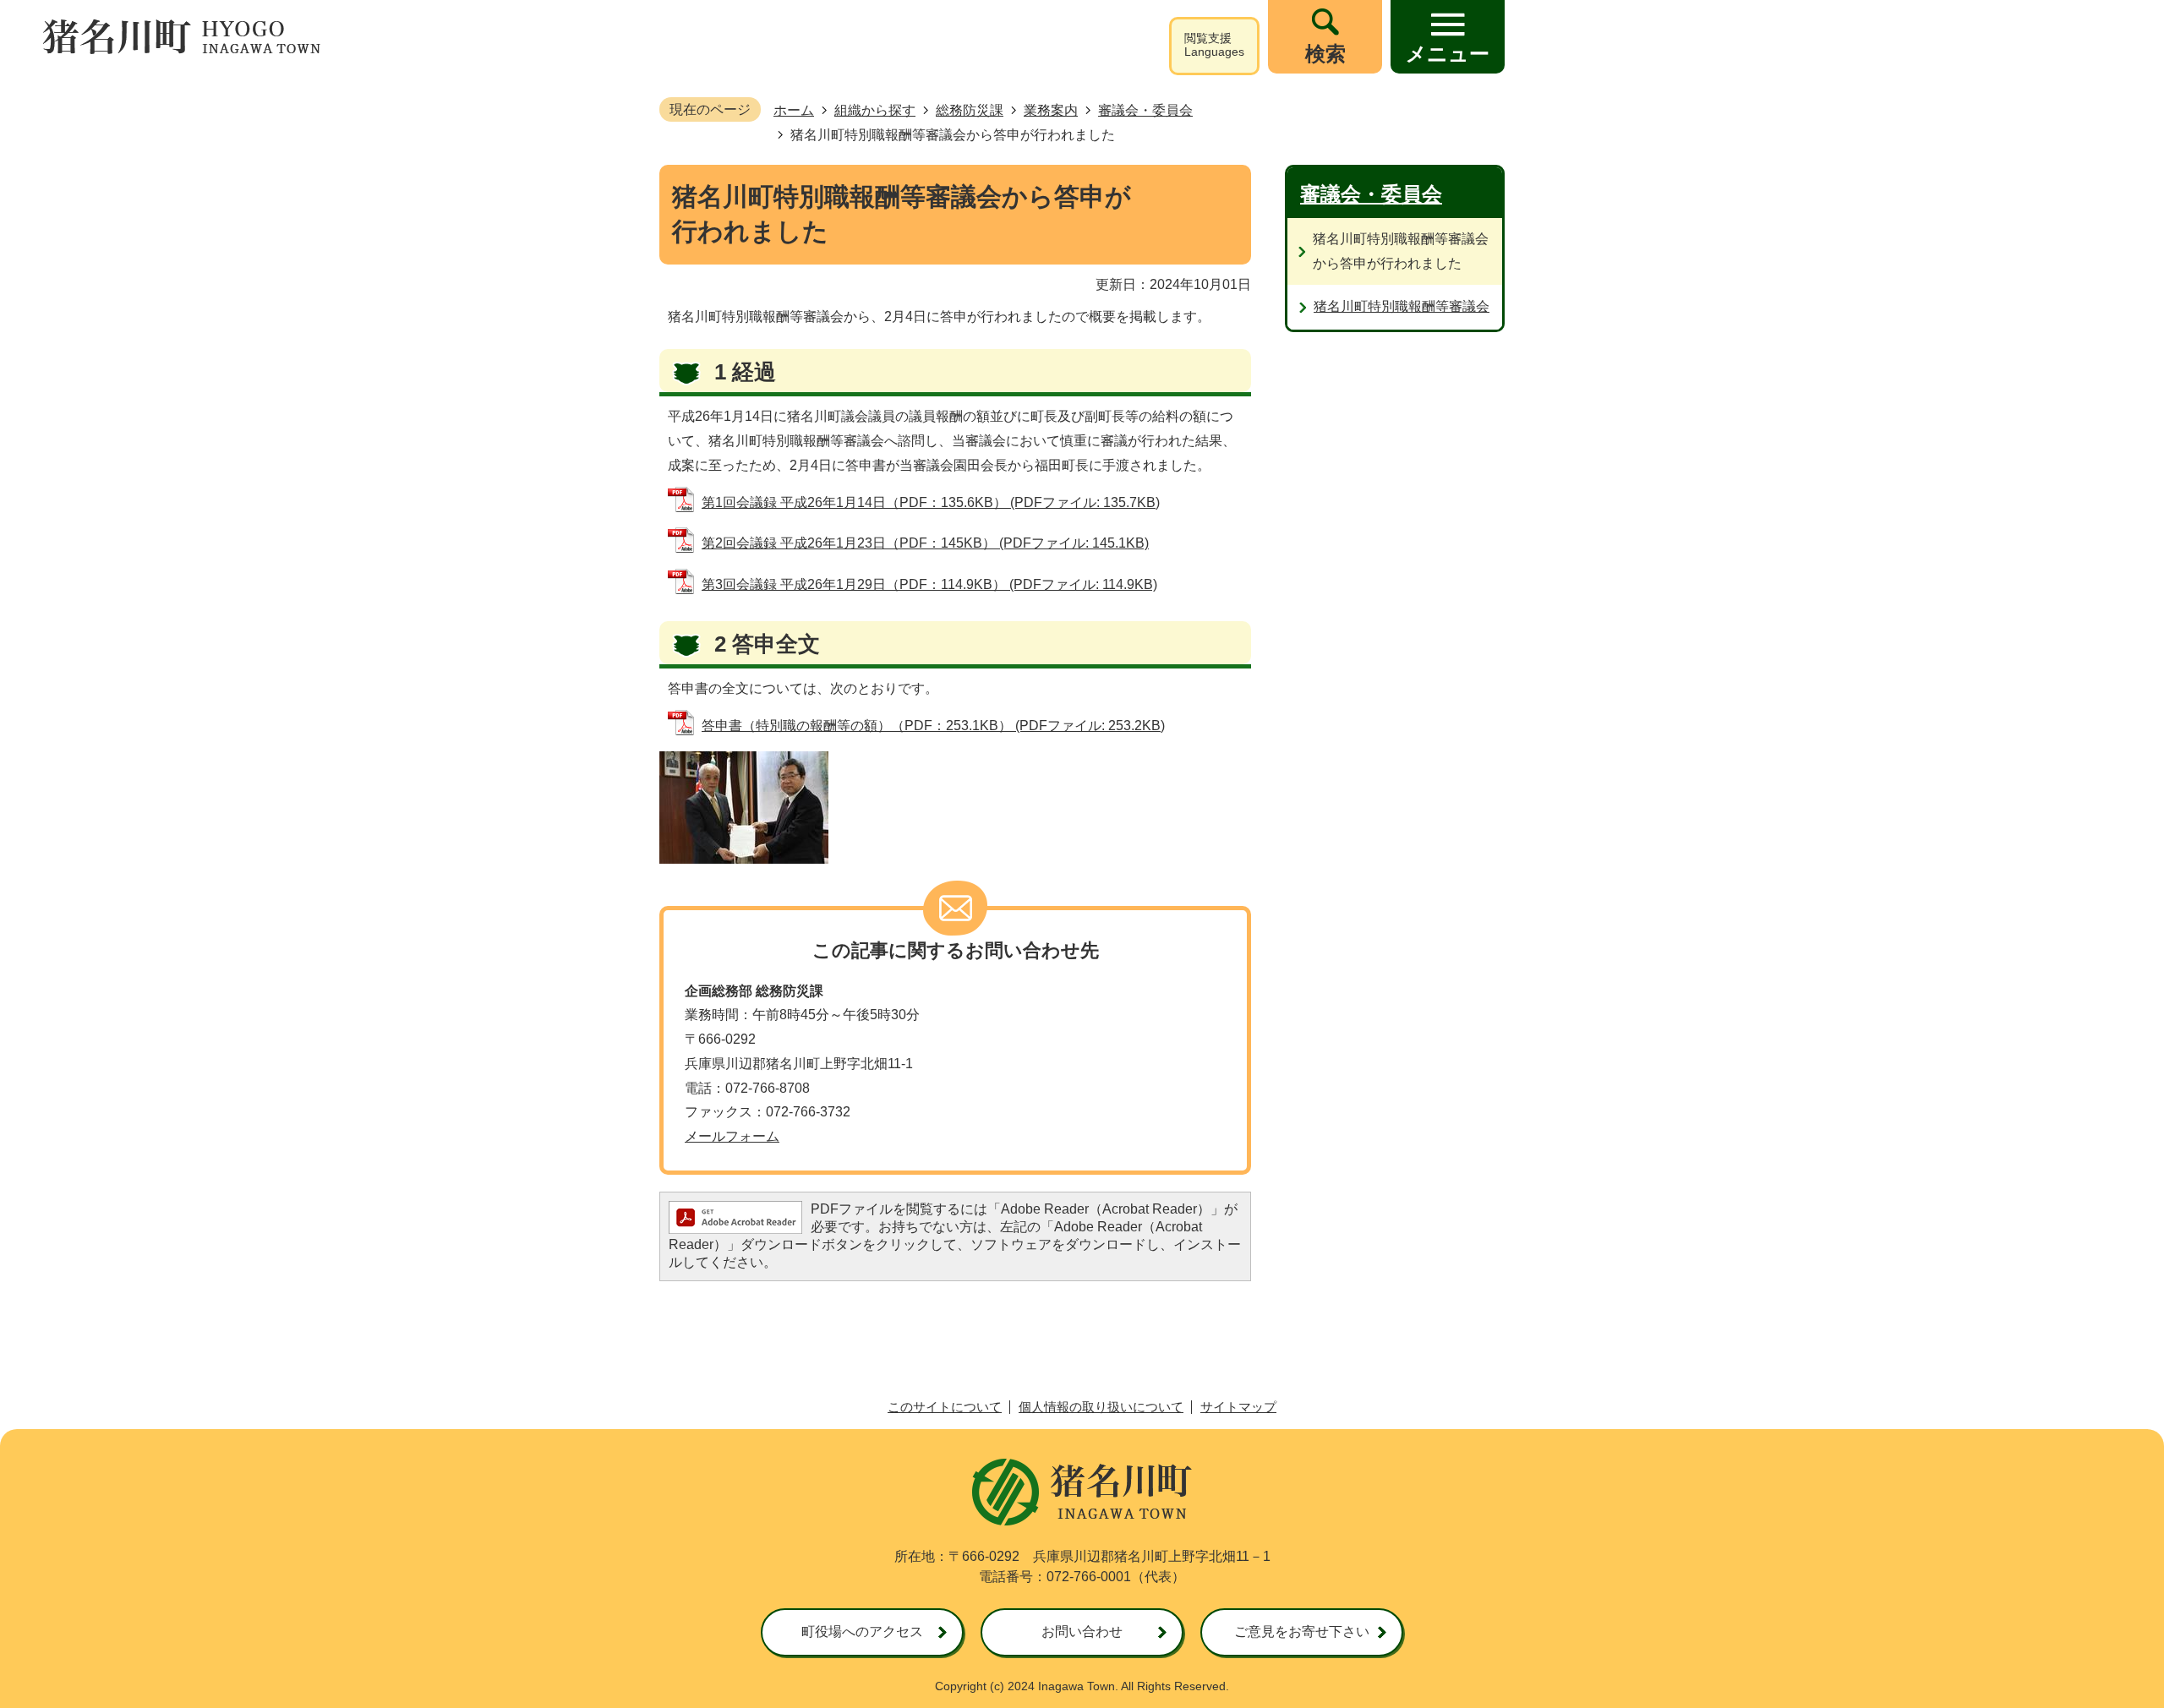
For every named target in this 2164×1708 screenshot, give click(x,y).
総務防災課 (970, 110)
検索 (1325, 54)
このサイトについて (945, 1407)
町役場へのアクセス (862, 1632)
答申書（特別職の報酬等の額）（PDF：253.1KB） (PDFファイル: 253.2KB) (933, 726)
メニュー (1448, 54)
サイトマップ (1238, 1407)
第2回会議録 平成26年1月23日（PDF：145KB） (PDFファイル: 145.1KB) (925, 543)
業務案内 (1051, 110)
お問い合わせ (1082, 1632)
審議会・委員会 (1145, 110)
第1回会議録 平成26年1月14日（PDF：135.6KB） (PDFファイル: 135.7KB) (931, 502)
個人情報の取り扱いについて (1101, 1407)
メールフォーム (732, 1136)
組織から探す (875, 110)
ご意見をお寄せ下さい (1302, 1632)
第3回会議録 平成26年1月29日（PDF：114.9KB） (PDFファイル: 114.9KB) (929, 584)
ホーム (794, 110)
